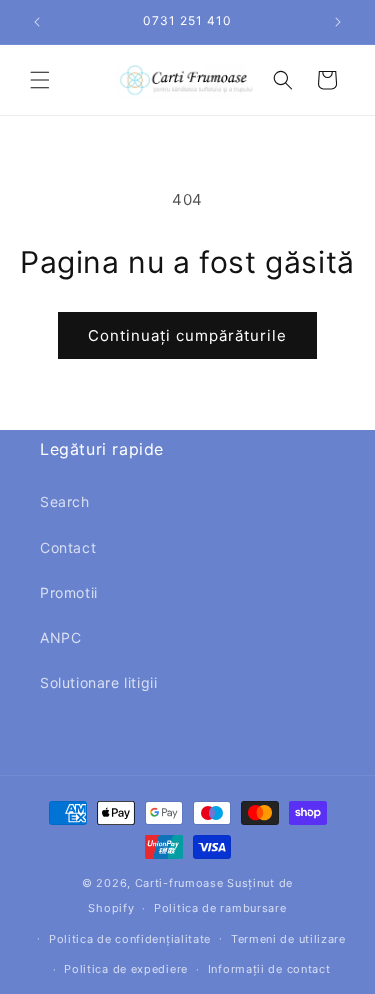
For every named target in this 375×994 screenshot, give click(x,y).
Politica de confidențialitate (130, 939)
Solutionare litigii (98, 682)
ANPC (60, 637)
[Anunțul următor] (338, 22)
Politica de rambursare (220, 908)
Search (65, 501)
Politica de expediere (126, 969)
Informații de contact (269, 969)
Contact (68, 547)
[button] (40, 80)
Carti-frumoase (179, 883)
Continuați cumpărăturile (187, 335)
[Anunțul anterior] (37, 22)
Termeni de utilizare (288, 939)
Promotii (69, 592)
